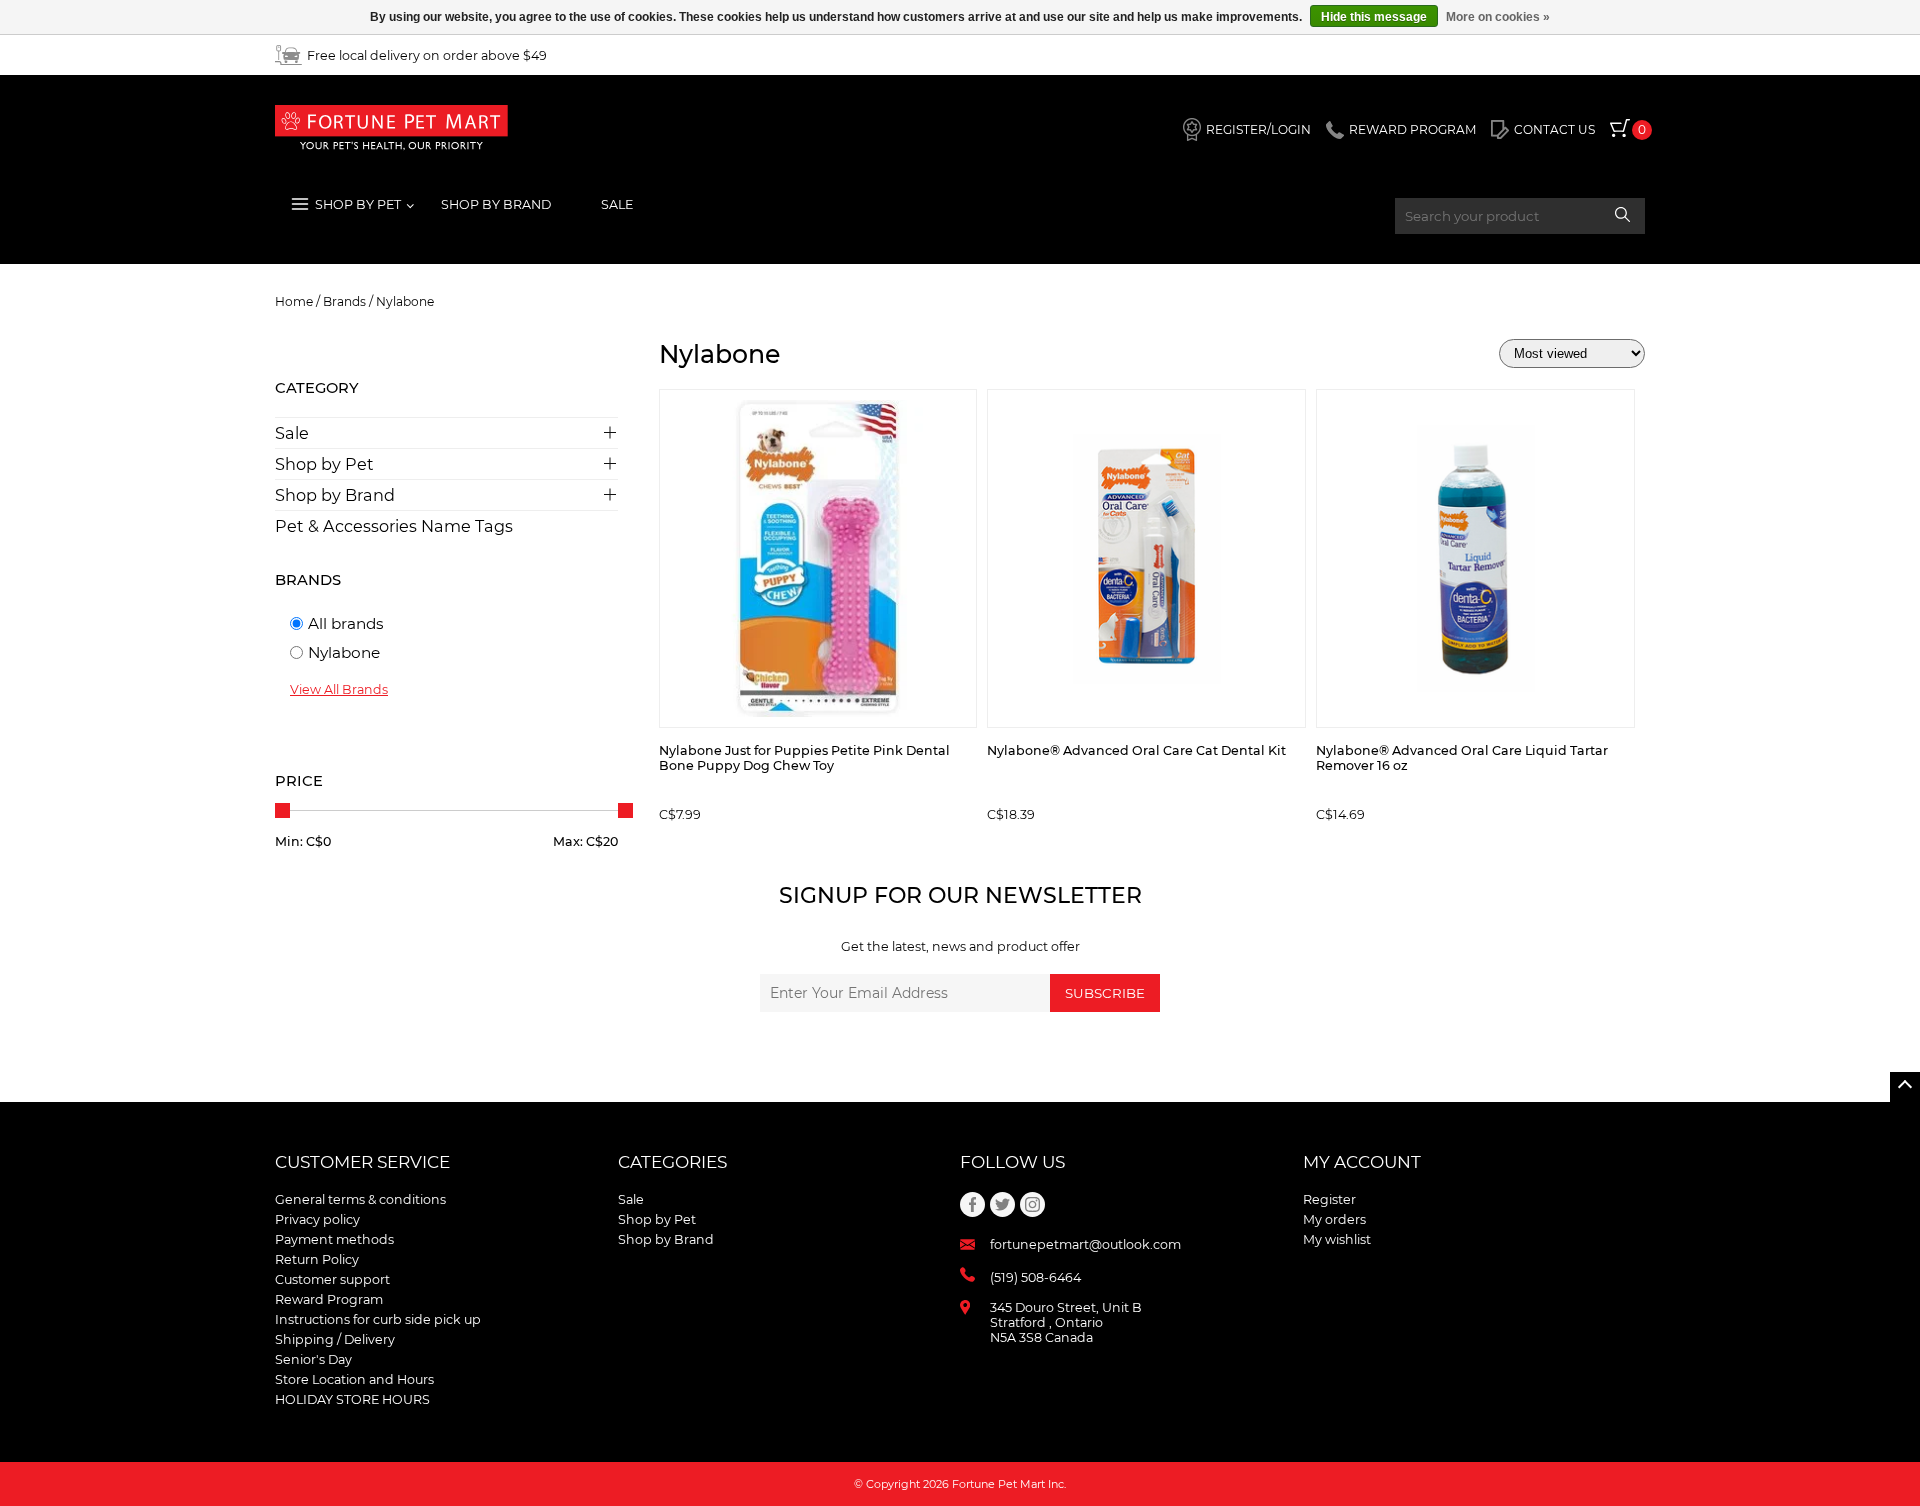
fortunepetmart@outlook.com (1085, 1244)
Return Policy (317, 1259)
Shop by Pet (324, 464)
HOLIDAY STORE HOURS (352, 1399)
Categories (672, 1162)
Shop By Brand (496, 204)
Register (1329, 1199)
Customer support (332, 1279)
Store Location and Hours (354, 1379)
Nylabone (405, 301)
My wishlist (1337, 1239)
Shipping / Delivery (335, 1339)
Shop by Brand (335, 495)
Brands (344, 301)
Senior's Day (313, 1359)
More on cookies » (1498, 17)
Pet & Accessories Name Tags (394, 526)
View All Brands (339, 689)
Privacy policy (317, 1219)
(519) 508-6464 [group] (1035, 1277)
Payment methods (334, 1239)
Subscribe (1105, 993)
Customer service (362, 1162)
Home (294, 301)
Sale (617, 204)
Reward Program (329, 1299)
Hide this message (1374, 17)
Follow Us (1012, 1162)
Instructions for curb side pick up (378, 1319)
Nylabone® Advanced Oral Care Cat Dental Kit (1136, 750)
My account (1362, 1162)
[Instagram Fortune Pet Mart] (1032, 1204)
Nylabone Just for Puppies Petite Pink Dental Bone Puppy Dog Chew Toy (804, 758)
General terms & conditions (360, 1199)
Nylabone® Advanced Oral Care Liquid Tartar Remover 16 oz (1462, 758)
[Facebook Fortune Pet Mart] (972, 1204)
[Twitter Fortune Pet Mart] (1002, 1204)
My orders (1334, 1219)
